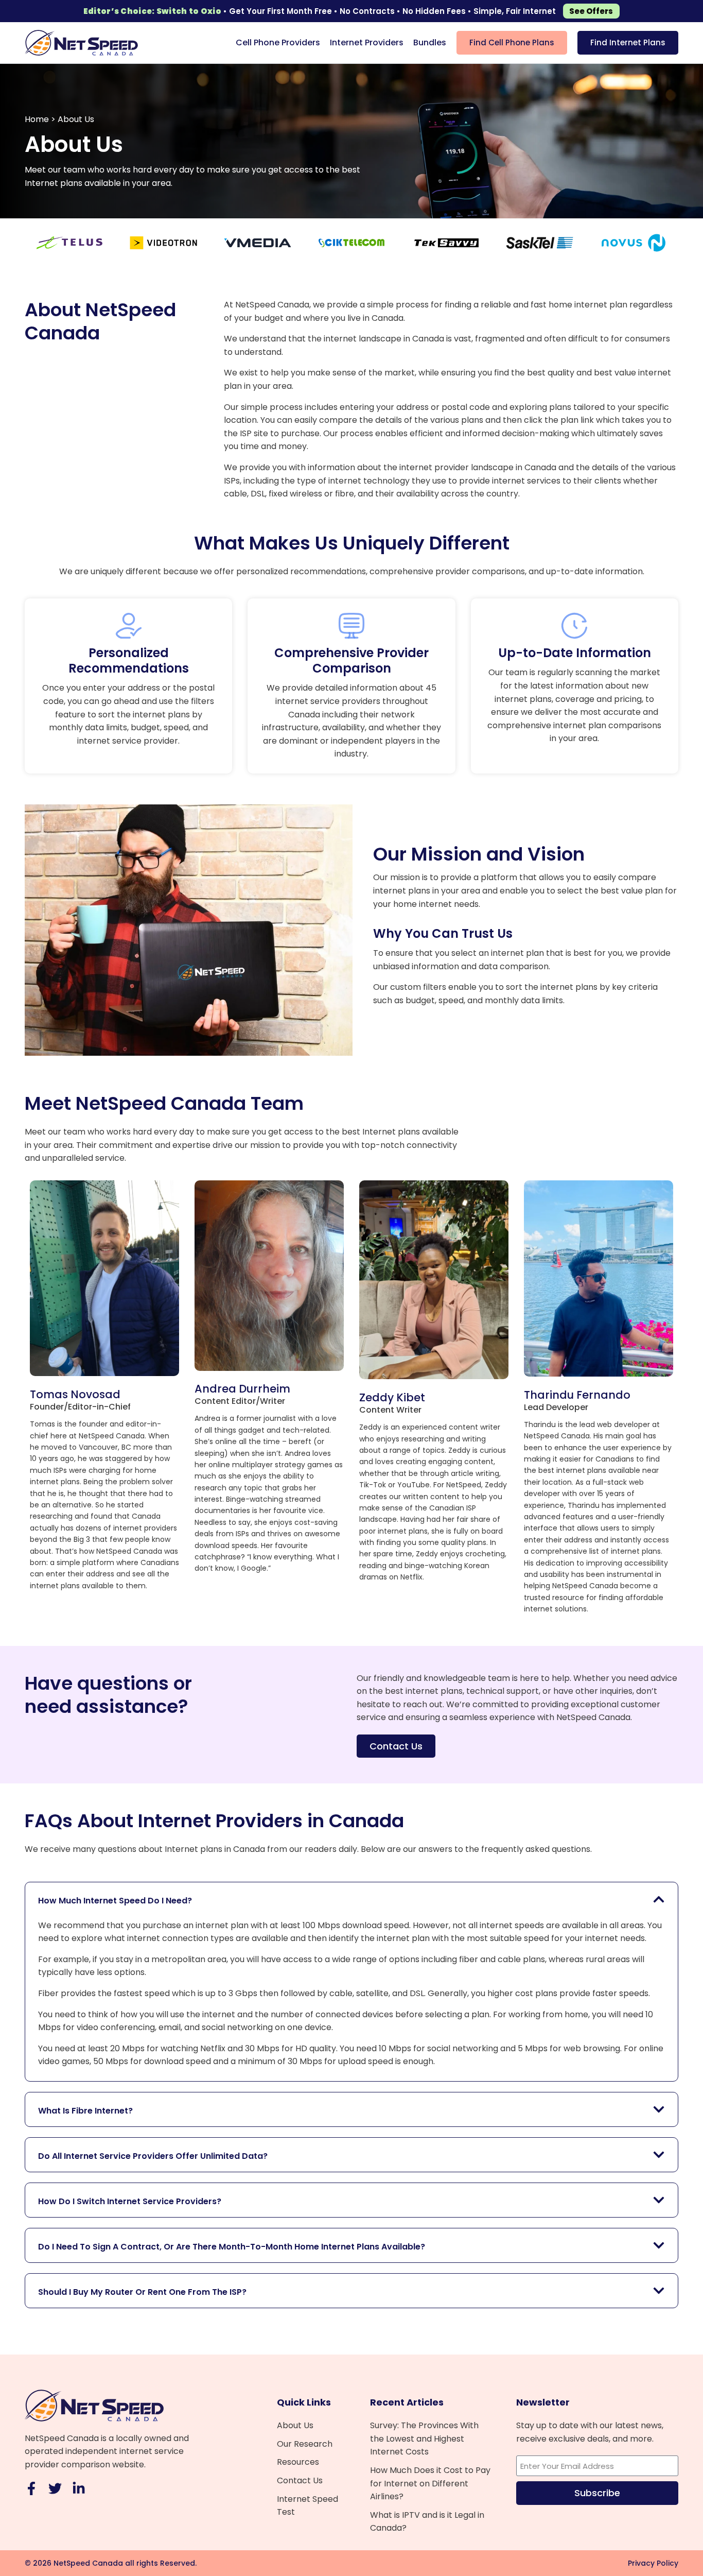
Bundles (430, 42)
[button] (351, 1899)
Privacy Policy (653, 2563)
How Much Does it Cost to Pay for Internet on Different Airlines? (430, 2483)
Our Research (305, 2444)
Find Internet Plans (628, 42)
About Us (295, 2425)
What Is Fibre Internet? (85, 2111)
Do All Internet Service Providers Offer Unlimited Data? (153, 2156)
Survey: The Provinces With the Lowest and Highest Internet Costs (424, 2438)
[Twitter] (55, 2488)
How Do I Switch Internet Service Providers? (130, 2201)
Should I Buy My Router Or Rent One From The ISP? (142, 2292)
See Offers (591, 11)
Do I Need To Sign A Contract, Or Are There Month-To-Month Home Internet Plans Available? (232, 2247)
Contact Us (300, 2480)
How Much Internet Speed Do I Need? (115, 1901)
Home (37, 119)
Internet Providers (367, 42)
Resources (298, 2462)
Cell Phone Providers (278, 42)
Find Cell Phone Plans (512, 42)
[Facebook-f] (31, 2488)
